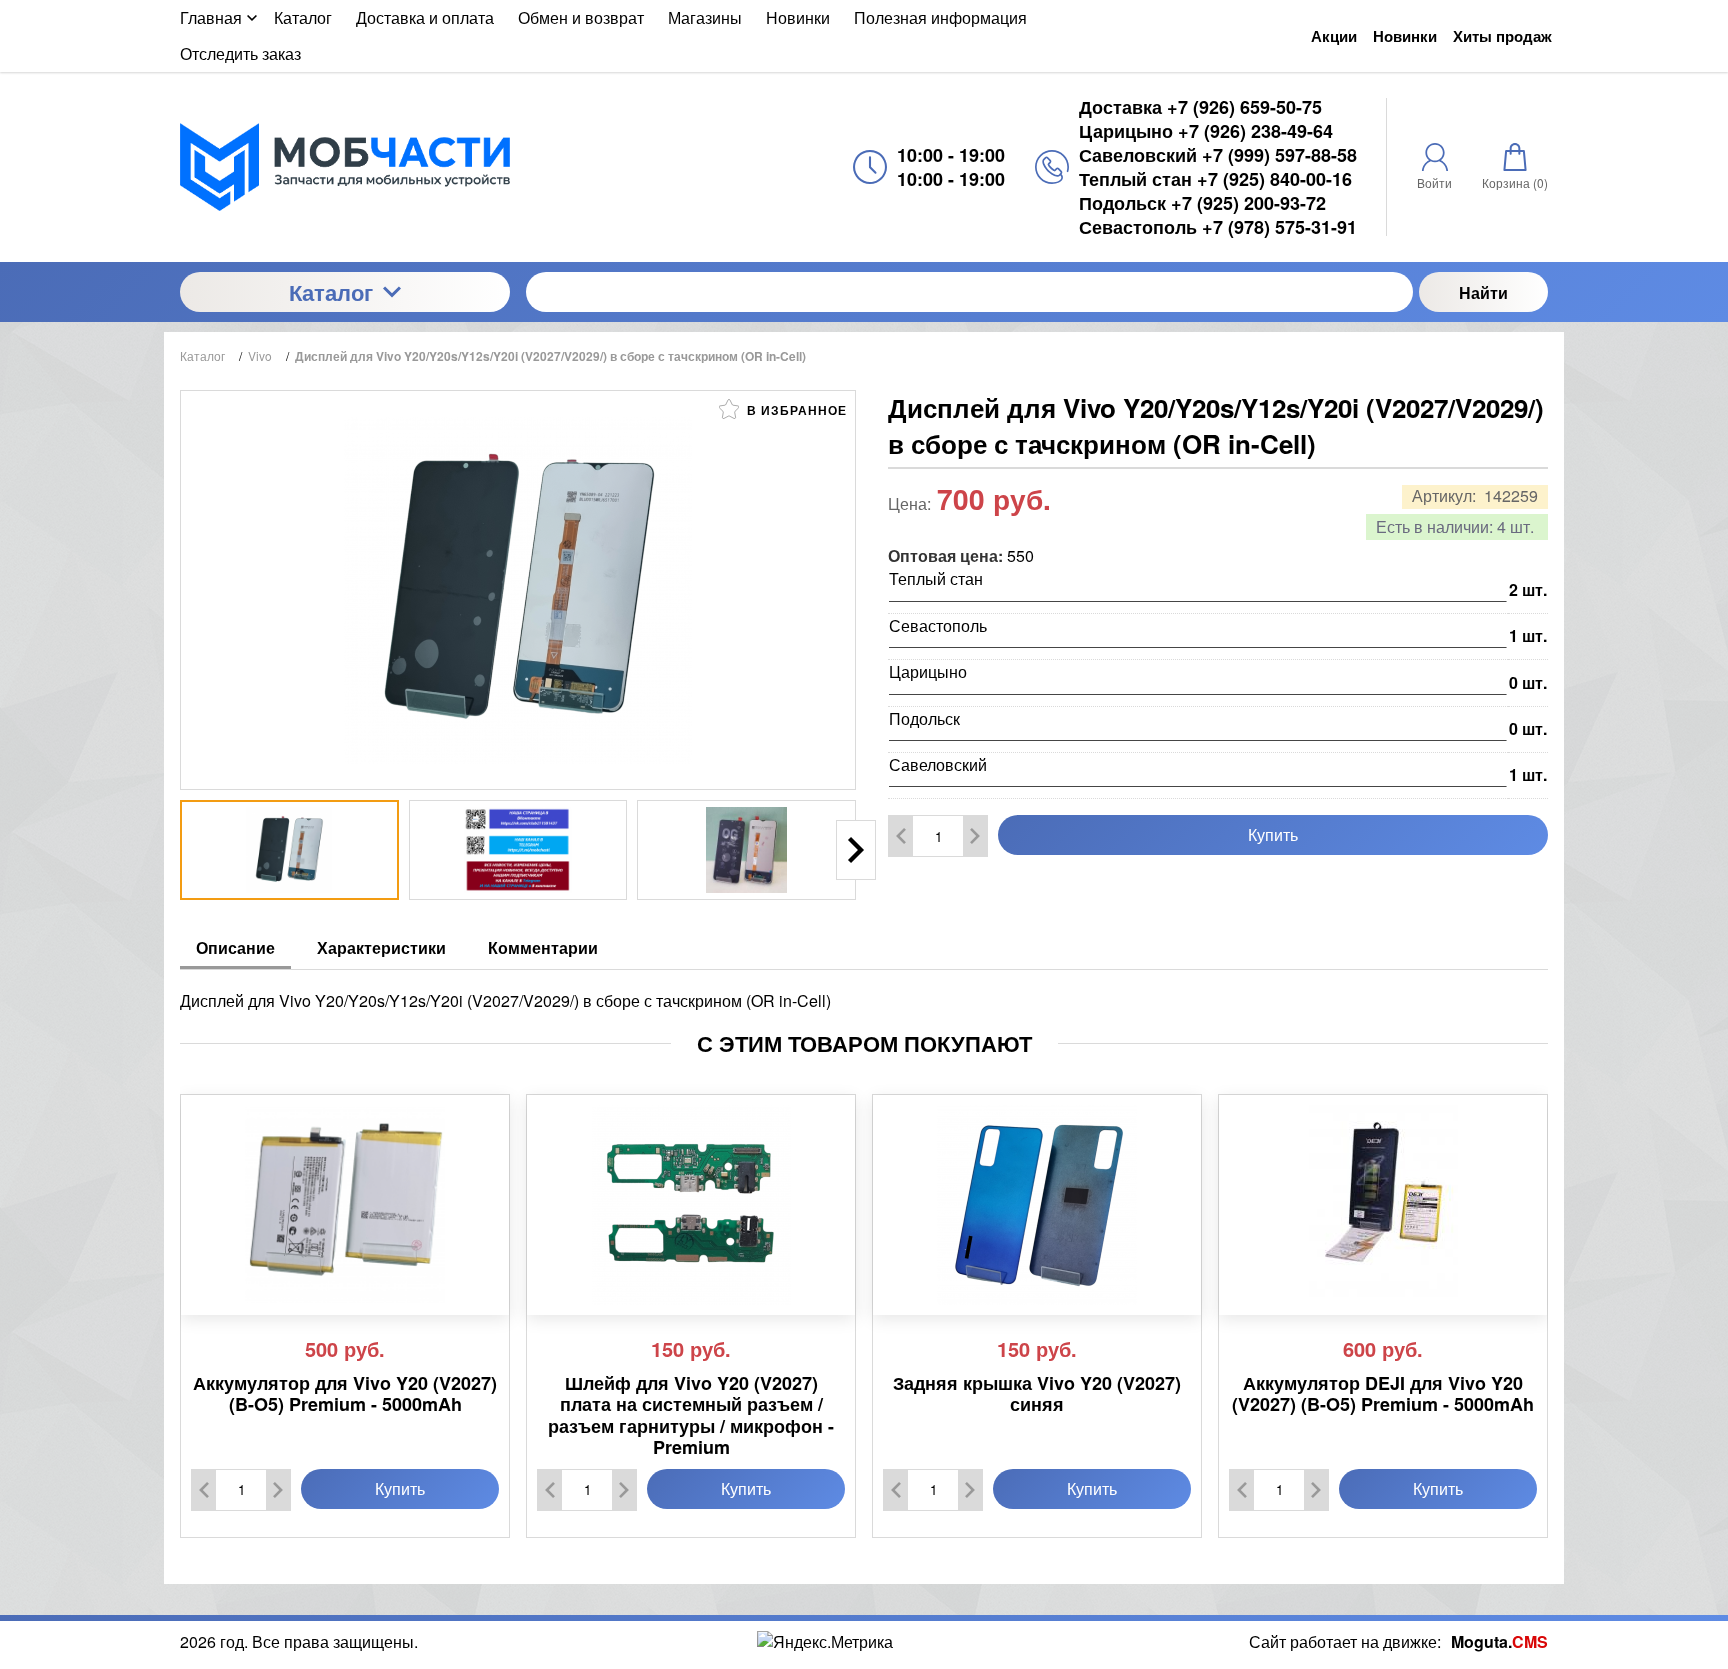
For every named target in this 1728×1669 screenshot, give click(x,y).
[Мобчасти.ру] (345, 166)
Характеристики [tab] (381, 947)
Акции (1334, 36)
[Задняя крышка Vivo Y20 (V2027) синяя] (1037, 1205)
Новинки (1405, 36)
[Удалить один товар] (901, 836)
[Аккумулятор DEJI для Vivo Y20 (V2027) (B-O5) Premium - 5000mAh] (1383, 1205)
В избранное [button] (795, 410)
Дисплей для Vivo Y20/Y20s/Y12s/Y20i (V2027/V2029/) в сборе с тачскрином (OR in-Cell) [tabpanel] (505, 1000)
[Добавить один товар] (975, 836)
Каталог (331, 292)
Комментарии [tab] (543, 947)
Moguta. (1499, 1642)
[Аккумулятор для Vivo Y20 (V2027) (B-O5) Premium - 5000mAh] (345, 1205)
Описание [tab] (235, 947)
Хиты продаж (1502, 36)
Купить (1273, 834)
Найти (1483, 292)
